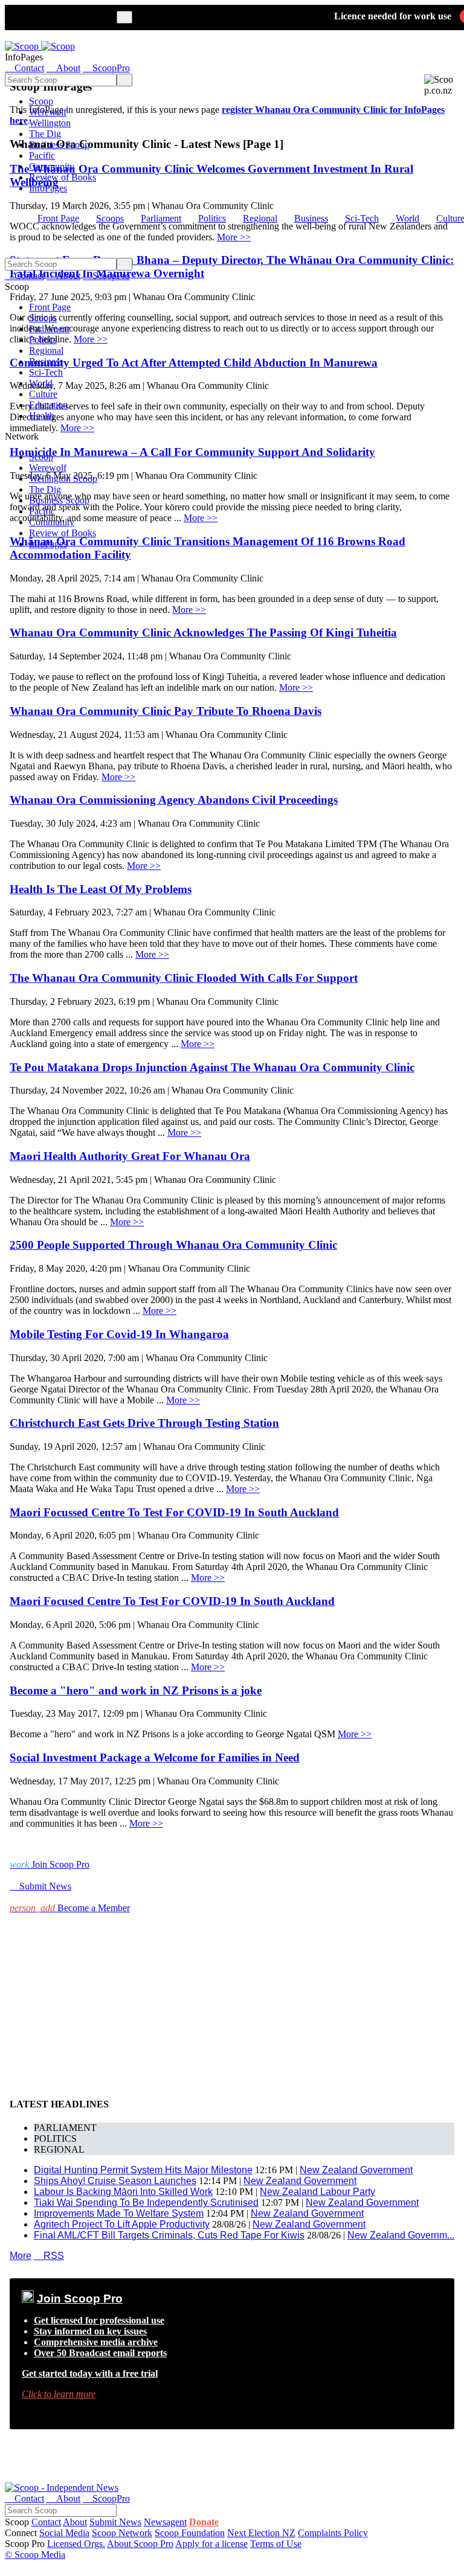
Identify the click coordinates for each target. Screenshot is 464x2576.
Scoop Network (122, 2533)
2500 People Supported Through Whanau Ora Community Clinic (173, 1245)
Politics (212, 218)
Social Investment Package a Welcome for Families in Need (155, 1757)
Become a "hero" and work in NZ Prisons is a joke (136, 1690)
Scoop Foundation (190, 2533)
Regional (260, 218)
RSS (49, 2256)
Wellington (50, 123)
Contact (46, 2522)
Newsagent (165, 2522)
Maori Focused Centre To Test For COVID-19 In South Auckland (172, 1601)
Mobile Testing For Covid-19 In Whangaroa (119, 1334)
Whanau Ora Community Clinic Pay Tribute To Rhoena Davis (166, 711)
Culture (43, 394)
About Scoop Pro (140, 2544)
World (408, 218)
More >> (189, 610)
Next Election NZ (261, 2533)
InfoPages (48, 188)
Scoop (41, 101)
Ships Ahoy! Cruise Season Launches (115, 2181)
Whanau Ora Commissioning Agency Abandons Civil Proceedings (174, 800)
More (21, 2256)
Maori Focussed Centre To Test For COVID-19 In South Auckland (174, 1512)
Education (48, 405)
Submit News (115, 2522)
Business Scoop (59, 145)
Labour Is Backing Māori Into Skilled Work (123, 2192)
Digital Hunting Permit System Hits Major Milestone (143, 2170)
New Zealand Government (356, 2170)
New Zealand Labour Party (317, 2192)
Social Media (64, 2533)
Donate (204, 2522)
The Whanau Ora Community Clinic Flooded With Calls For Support (184, 978)
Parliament (161, 218)
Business (311, 218)
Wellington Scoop (63, 479)
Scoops (110, 218)
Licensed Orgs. (76, 2544)
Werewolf (48, 112)
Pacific (42, 155)
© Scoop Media (35, 2555)
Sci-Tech (362, 218)
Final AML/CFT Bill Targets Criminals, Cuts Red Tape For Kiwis (169, 2235)
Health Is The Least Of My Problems (101, 889)
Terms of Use (276, 2544)
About (75, 2522)
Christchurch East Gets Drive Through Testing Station (144, 1423)
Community (52, 166)
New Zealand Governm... (401, 2235)
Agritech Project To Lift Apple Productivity (122, 2224)
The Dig (45, 134)
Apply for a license (211, 2544)
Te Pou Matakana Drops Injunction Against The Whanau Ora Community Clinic (212, 1067)
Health (42, 416)
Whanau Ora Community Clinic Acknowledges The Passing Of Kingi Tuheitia (203, 633)
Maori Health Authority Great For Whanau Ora (130, 1156)
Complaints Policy (333, 2533)
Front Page (58, 218)
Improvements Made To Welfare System (119, 2213)
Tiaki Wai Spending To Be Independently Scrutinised (146, 2203)
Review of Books (63, 177)
